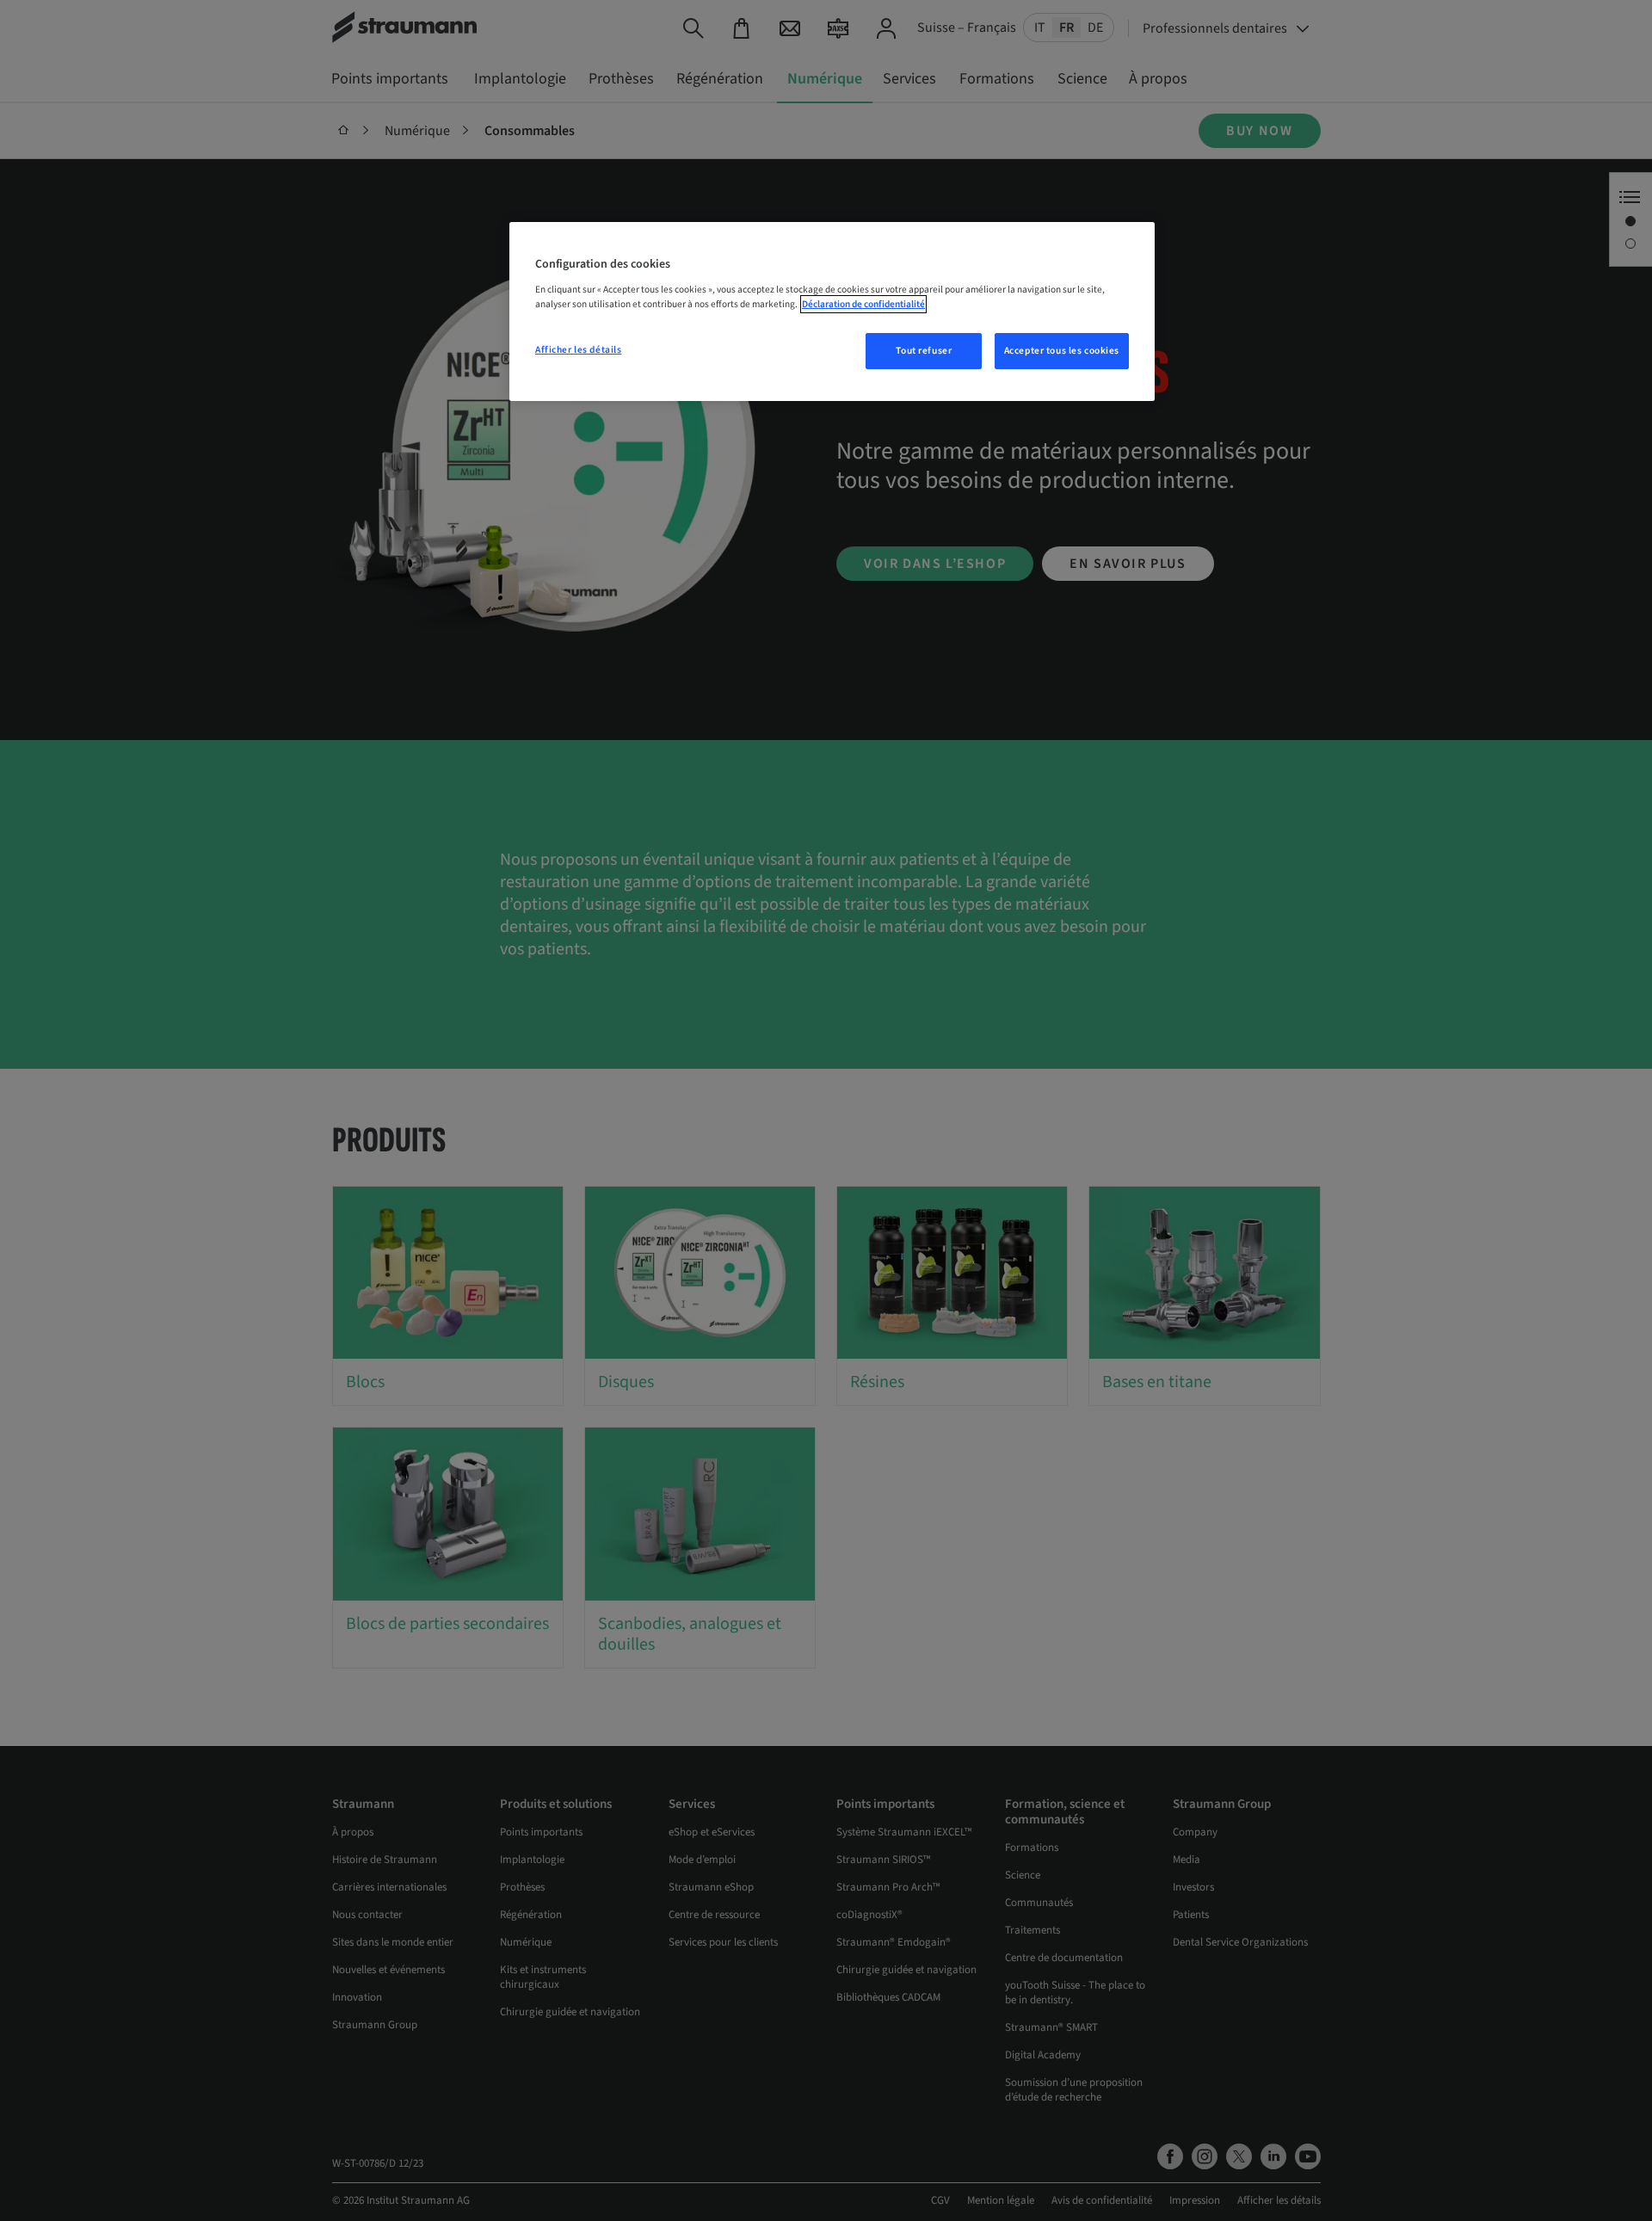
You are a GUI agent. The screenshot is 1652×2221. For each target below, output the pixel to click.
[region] (832, 312)
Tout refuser (924, 351)
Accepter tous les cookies (1062, 351)
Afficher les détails (578, 350)
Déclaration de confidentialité (863, 304)
